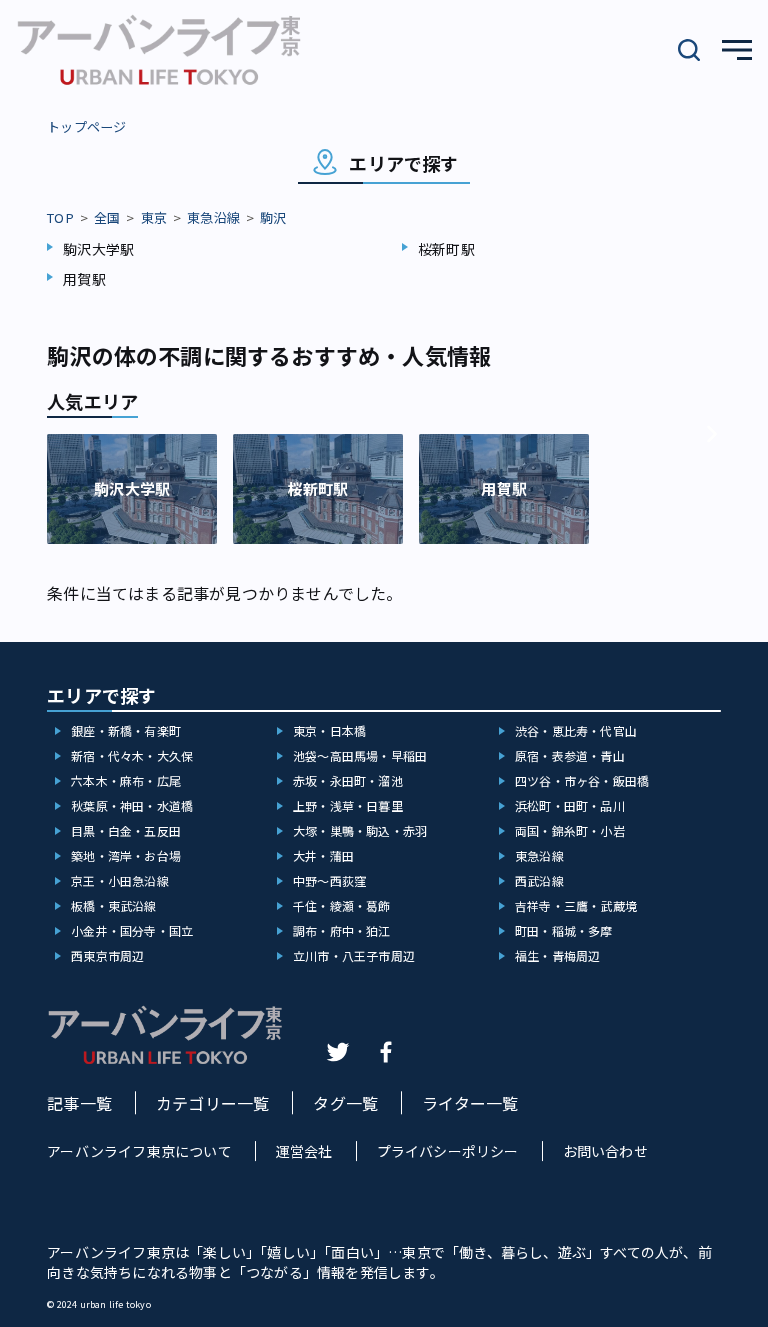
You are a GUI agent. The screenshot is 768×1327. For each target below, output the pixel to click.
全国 (107, 217)
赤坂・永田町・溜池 (348, 780)
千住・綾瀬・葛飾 (342, 905)
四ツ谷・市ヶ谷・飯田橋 (582, 780)
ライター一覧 (470, 1103)
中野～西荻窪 (329, 880)
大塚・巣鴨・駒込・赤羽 (360, 830)
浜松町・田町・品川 (570, 805)
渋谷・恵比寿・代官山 (576, 730)
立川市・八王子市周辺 (354, 955)
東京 (154, 217)
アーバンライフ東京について (139, 1151)
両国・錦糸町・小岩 (570, 830)
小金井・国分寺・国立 (132, 930)
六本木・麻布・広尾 (126, 780)
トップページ (86, 126)
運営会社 (304, 1151)
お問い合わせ (605, 1151)
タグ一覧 (345, 1103)
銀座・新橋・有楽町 (126, 730)
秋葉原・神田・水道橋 (132, 805)
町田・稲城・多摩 (564, 930)
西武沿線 (539, 880)
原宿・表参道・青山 (570, 755)
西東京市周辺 (107, 955)
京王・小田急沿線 (120, 880)
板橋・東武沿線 (113, 905)
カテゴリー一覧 (212, 1103)
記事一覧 (79, 1103)
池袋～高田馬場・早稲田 (360, 755)
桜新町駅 (446, 249)
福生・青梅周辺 (557, 955)
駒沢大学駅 (98, 249)
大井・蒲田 (323, 855)
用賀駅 (84, 279)
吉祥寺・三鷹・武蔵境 (576, 905)
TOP (60, 217)
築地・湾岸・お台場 (126, 855)
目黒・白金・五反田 (126, 830)
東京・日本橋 (329, 730)
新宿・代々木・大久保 (132, 755)
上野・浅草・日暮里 (348, 805)
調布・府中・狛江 (342, 930)
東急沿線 (213, 217)
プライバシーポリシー (448, 1151)
